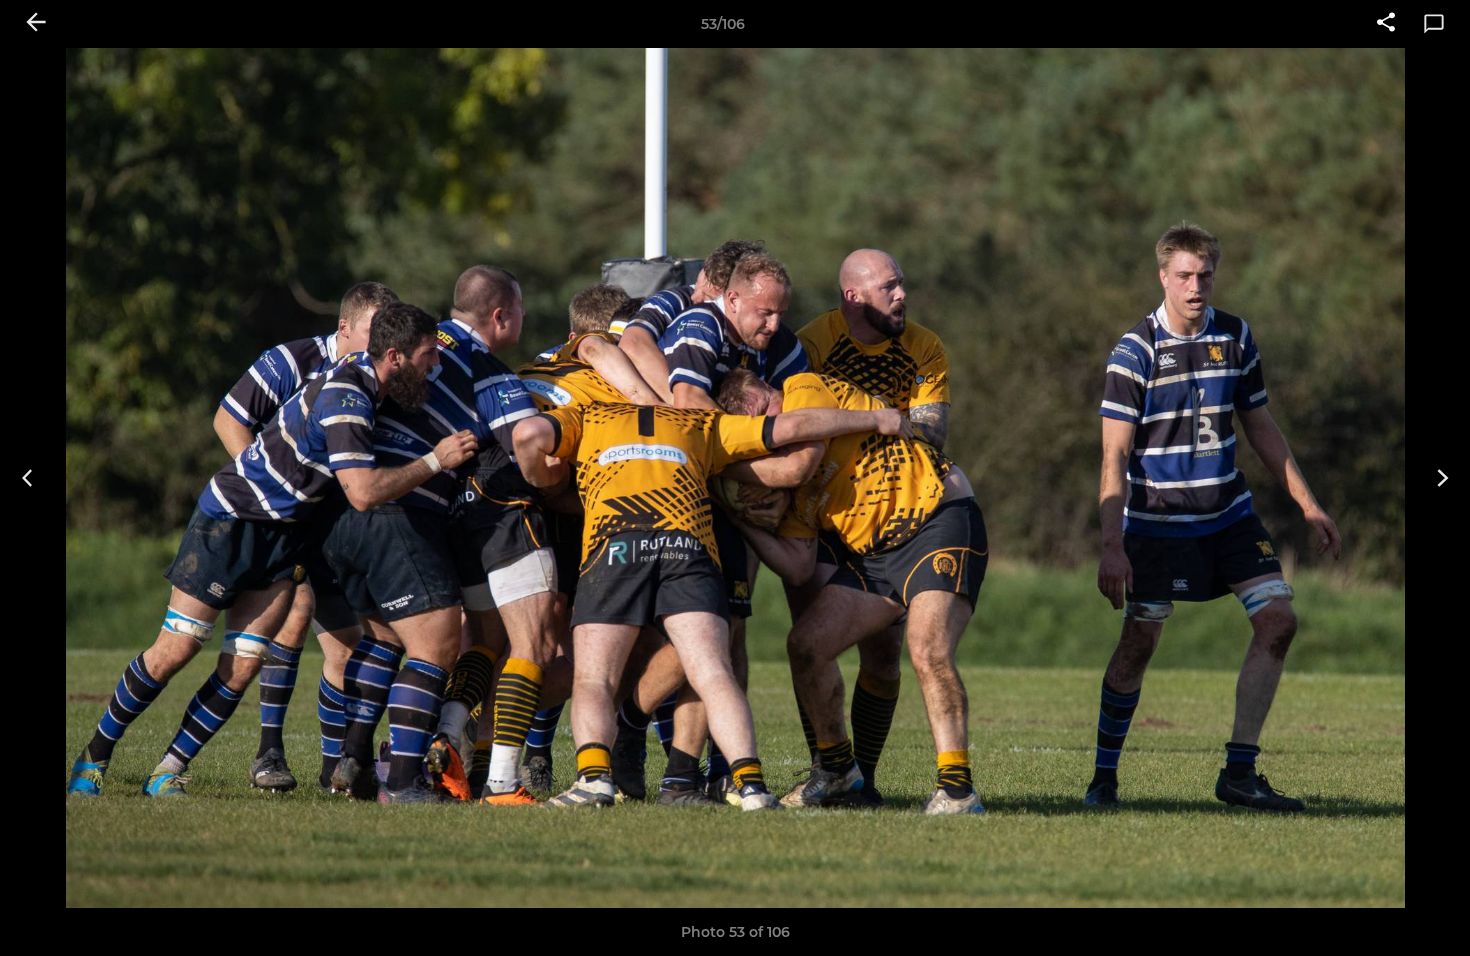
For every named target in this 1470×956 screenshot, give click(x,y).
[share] (1386, 24)
